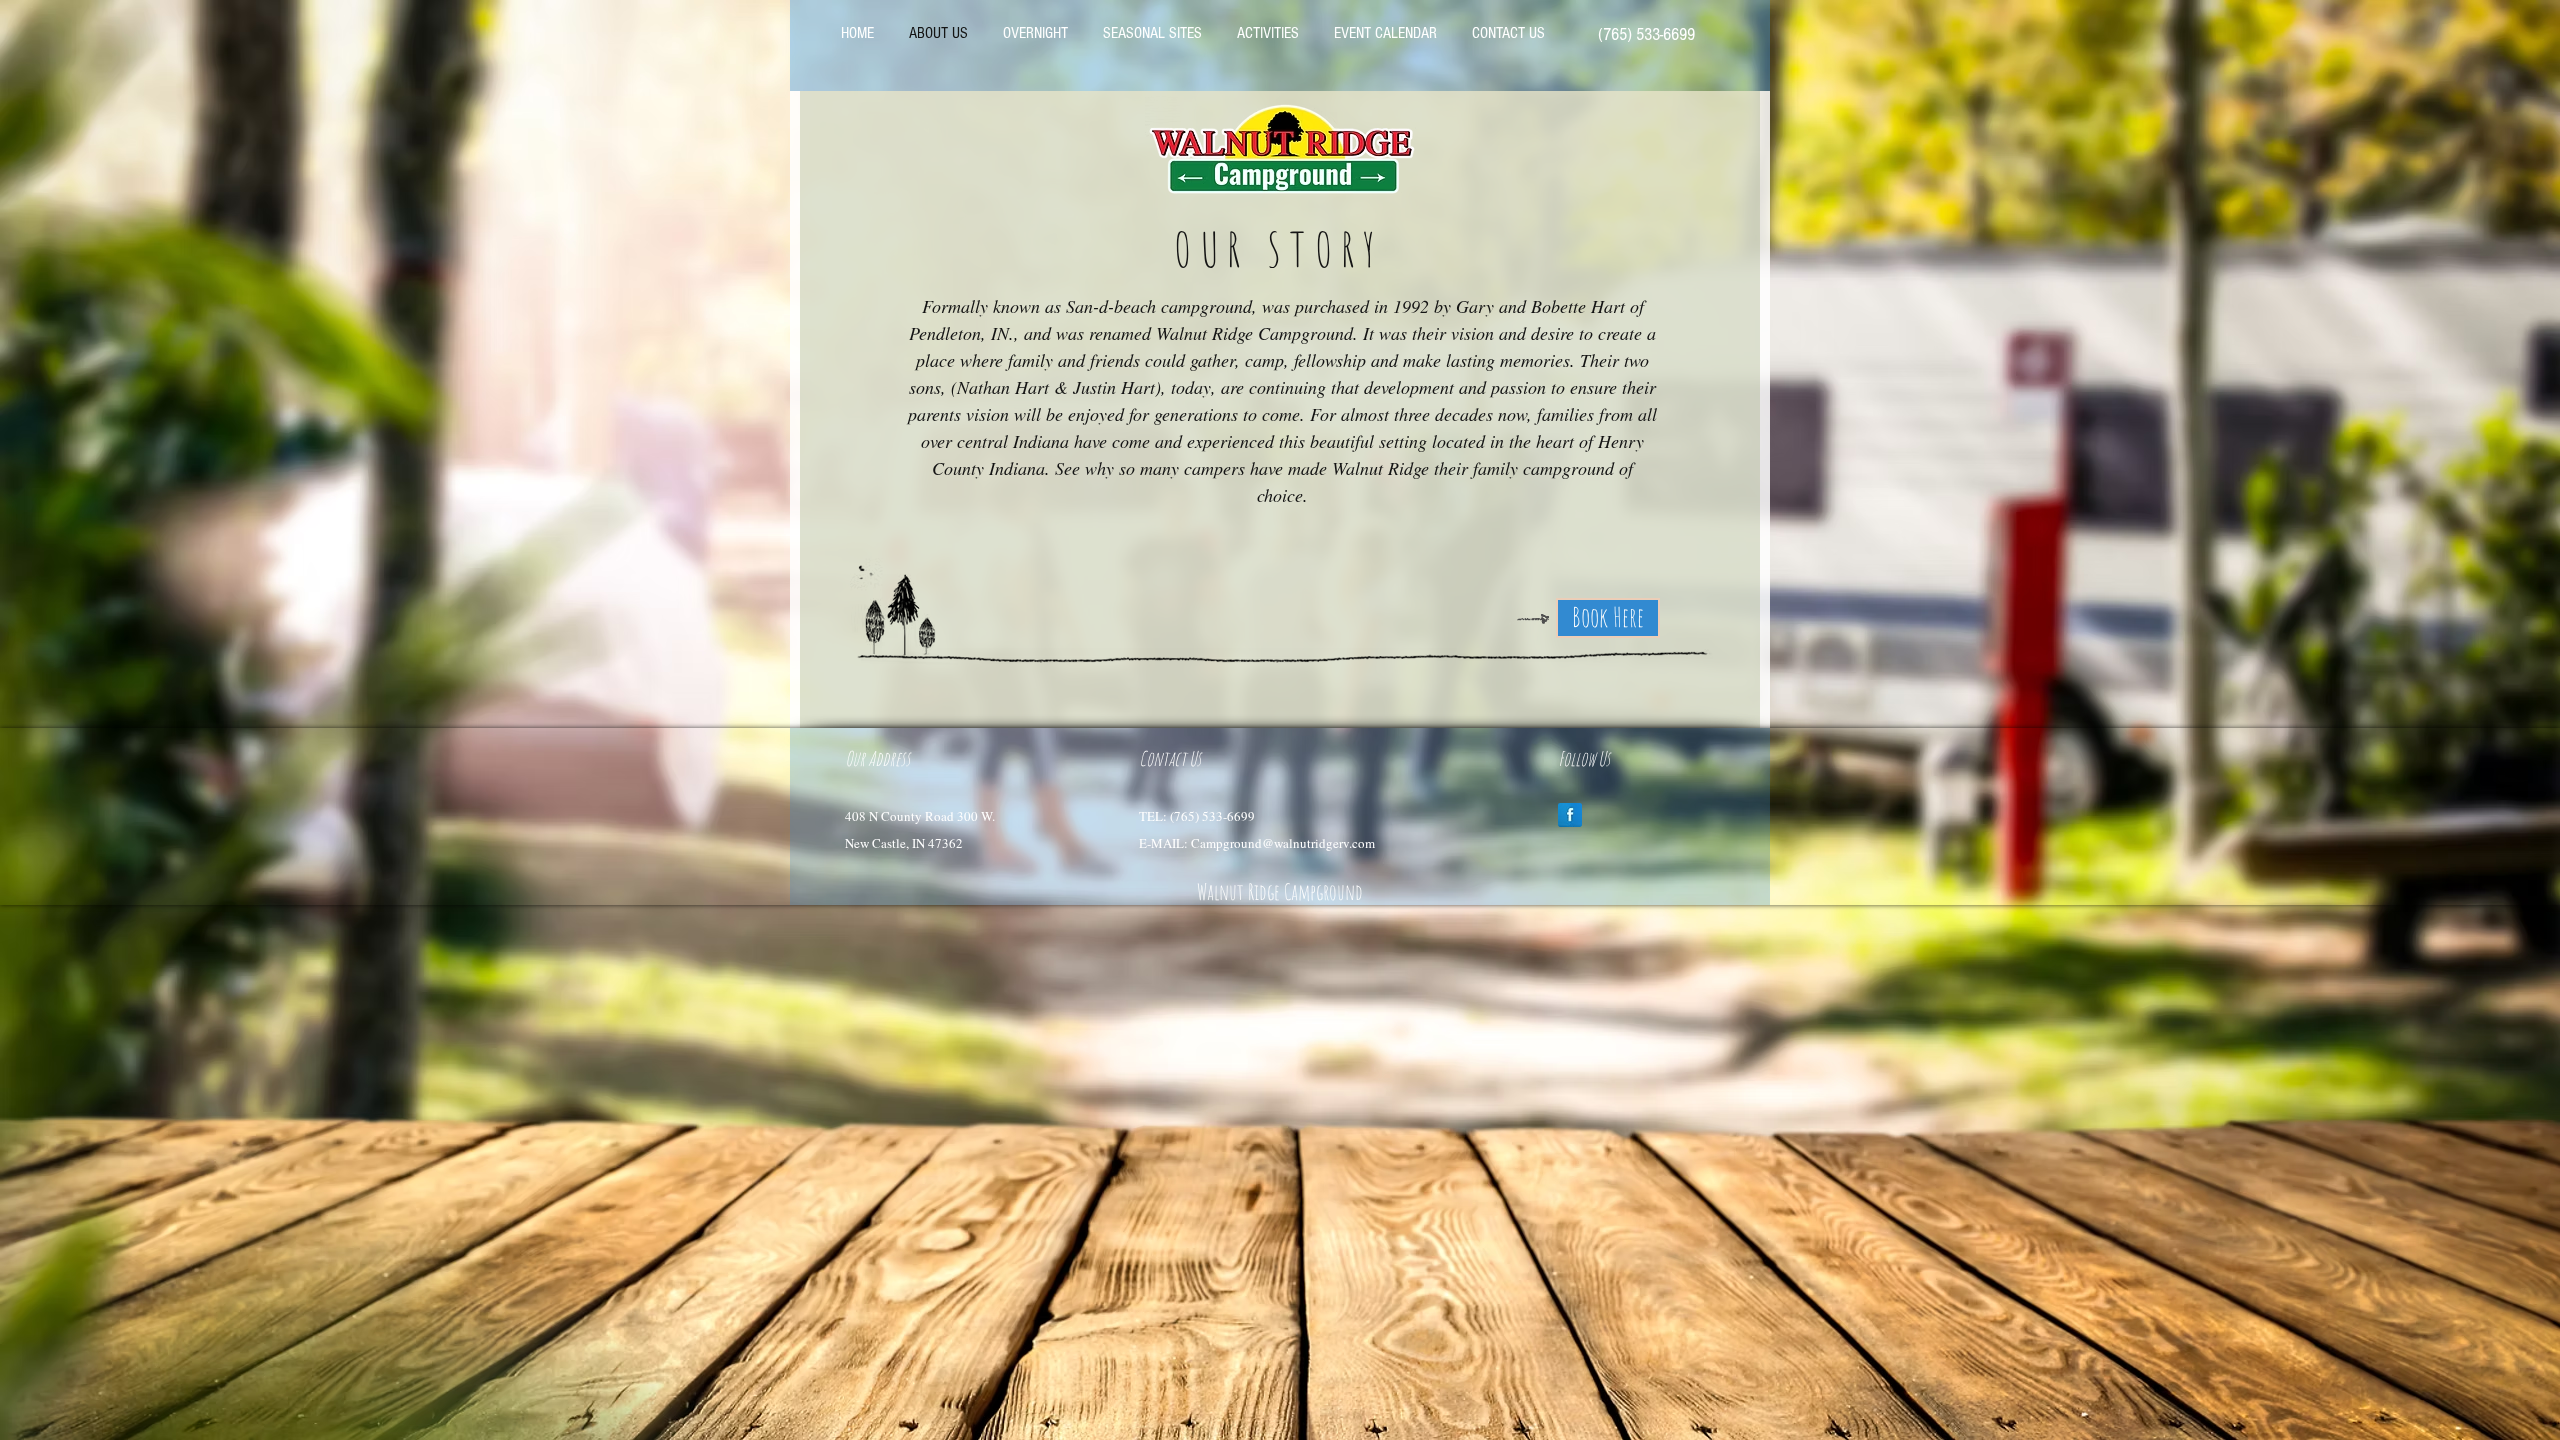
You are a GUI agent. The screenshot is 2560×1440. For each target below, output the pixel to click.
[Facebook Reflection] (1570, 815)
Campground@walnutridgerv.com (1283, 843)
